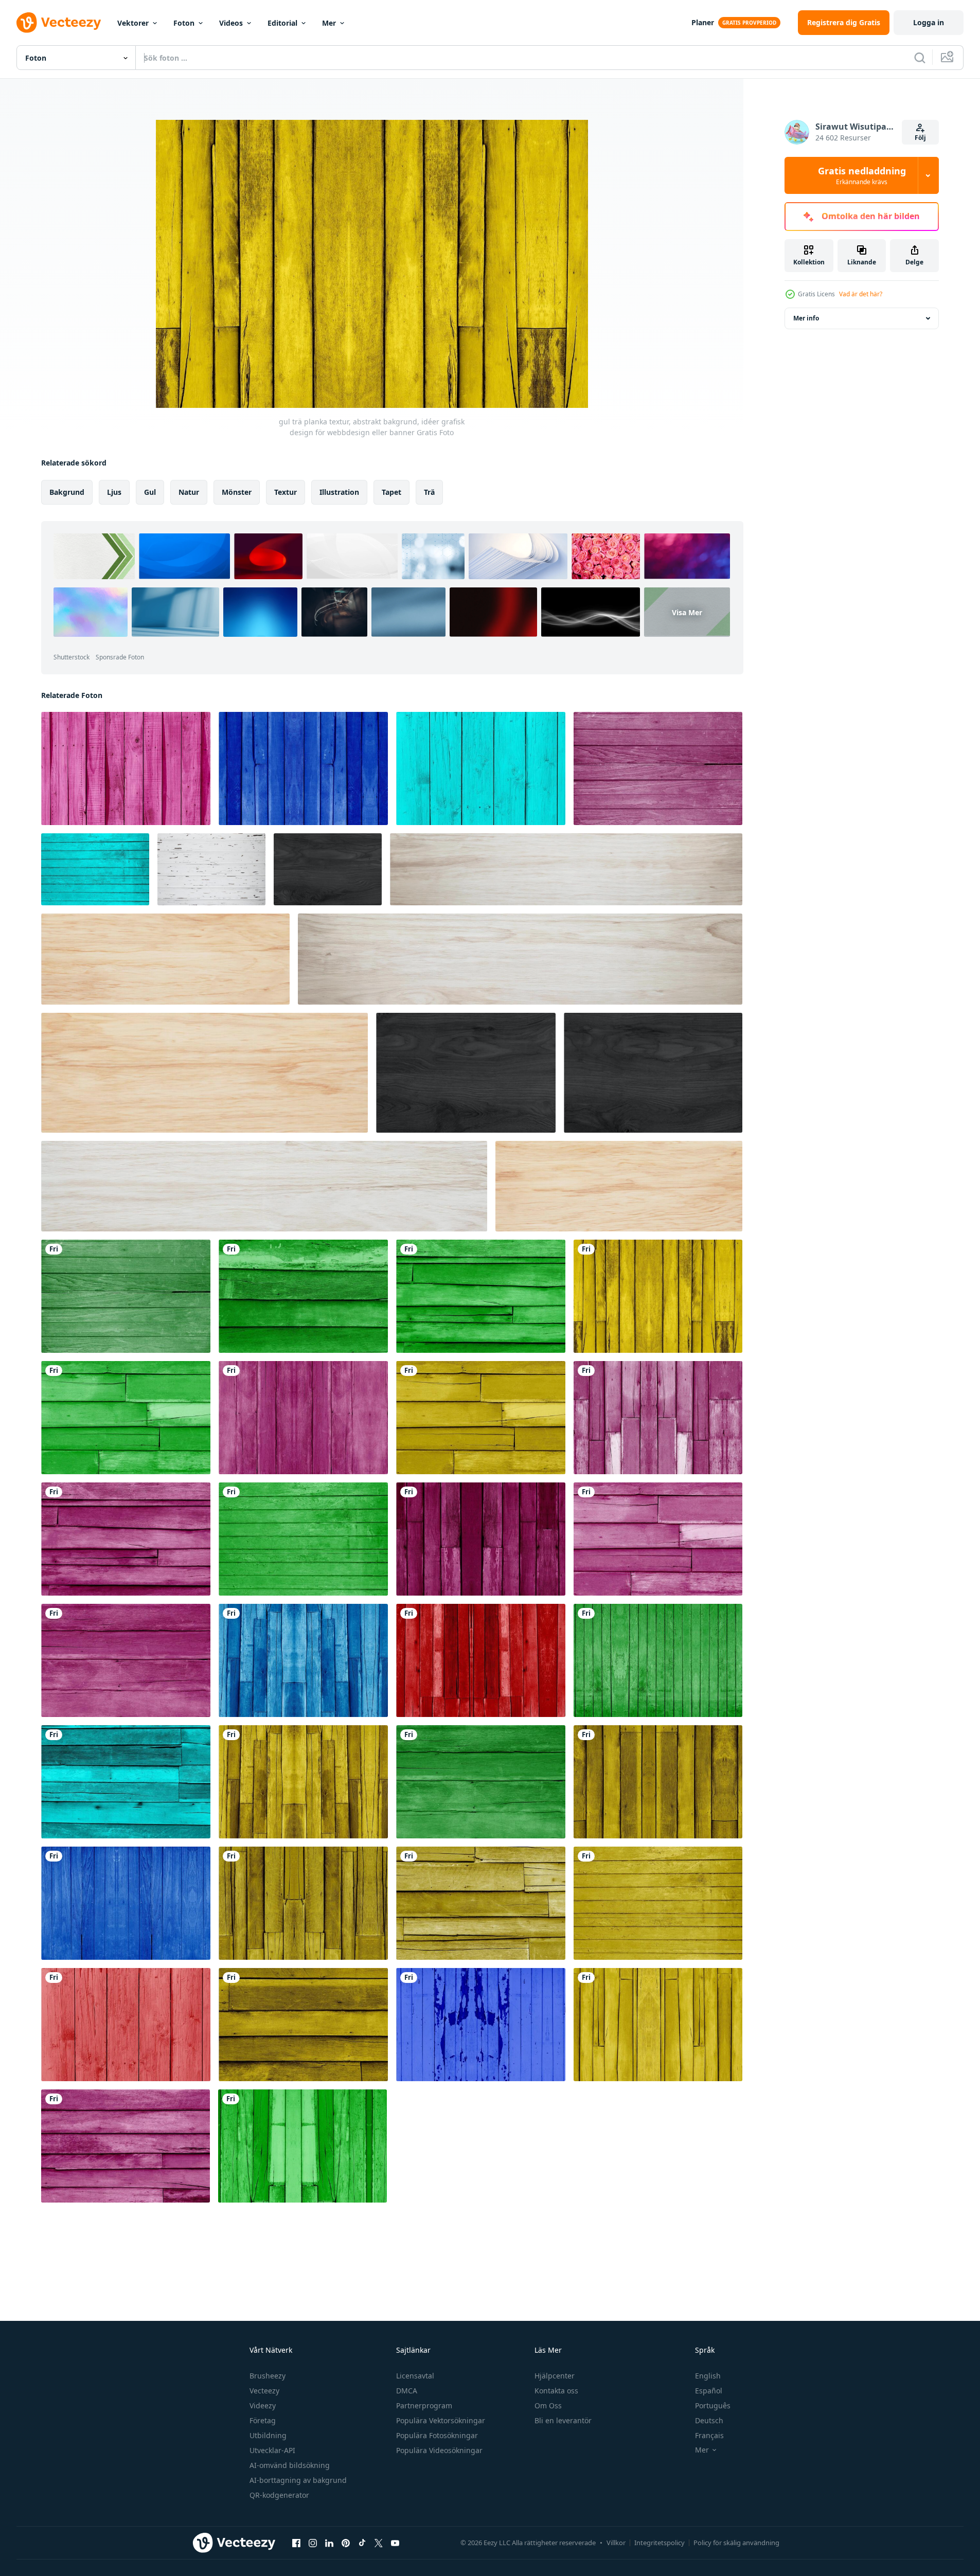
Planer (703, 22)
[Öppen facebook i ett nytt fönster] (296, 2543)
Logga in (929, 22)
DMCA (407, 2391)
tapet (391, 492)
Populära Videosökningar (439, 2450)
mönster (237, 492)
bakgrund (67, 492)
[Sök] (920, 58)
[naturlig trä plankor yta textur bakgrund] (264, 1186)
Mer (329, 23)
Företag (263, 2420)
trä (429, 492)
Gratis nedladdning (862, 175)
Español (709, 2391)
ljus (114, 492)
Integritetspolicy (660, 2543)
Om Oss (548, 2405)
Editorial (282, 23)
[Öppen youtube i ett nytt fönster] (395, 2543)
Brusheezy (268, 2376)
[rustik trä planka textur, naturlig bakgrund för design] (619, 1186)
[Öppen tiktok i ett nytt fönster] (362, 2543)
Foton (184, 23)
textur (286, 492)
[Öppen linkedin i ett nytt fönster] (329, 2543)
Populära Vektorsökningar (441, 2420)
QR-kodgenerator (279, 2495)
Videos (231, 23)
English (708, 2376)
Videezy (263, 2405)
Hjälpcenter (555, 2376)
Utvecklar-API (272, 2450)
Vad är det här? (861, 294)
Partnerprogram (424, 2405)
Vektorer (133, 23)
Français (709, 2435)
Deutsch (709, 2420)
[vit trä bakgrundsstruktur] (211, 869)
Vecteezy (264, 2391)
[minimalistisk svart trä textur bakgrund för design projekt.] (328, 869)
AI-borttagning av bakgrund (298, 2480)
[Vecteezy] (59, 23)
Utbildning (268, 2435)
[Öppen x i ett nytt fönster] (379, 2543)
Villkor (616, 2543)
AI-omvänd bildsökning (290, 2465)
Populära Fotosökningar (437, 2435)
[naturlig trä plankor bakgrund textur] (204, 1073)
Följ (920, 138)
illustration (339, 492)
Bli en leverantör (563, 2420)
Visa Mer (687, 612)
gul (150, 492)
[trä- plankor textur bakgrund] (165, 959)
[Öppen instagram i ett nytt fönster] (313, 2543)
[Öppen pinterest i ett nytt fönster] (346, 2543)
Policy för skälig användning (736, 2543)
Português (713, 2405)
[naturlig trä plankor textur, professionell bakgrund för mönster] (566, 869)
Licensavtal (415, 2376)
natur (189, 492)
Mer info (806, 318)
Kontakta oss (556, 2391)
